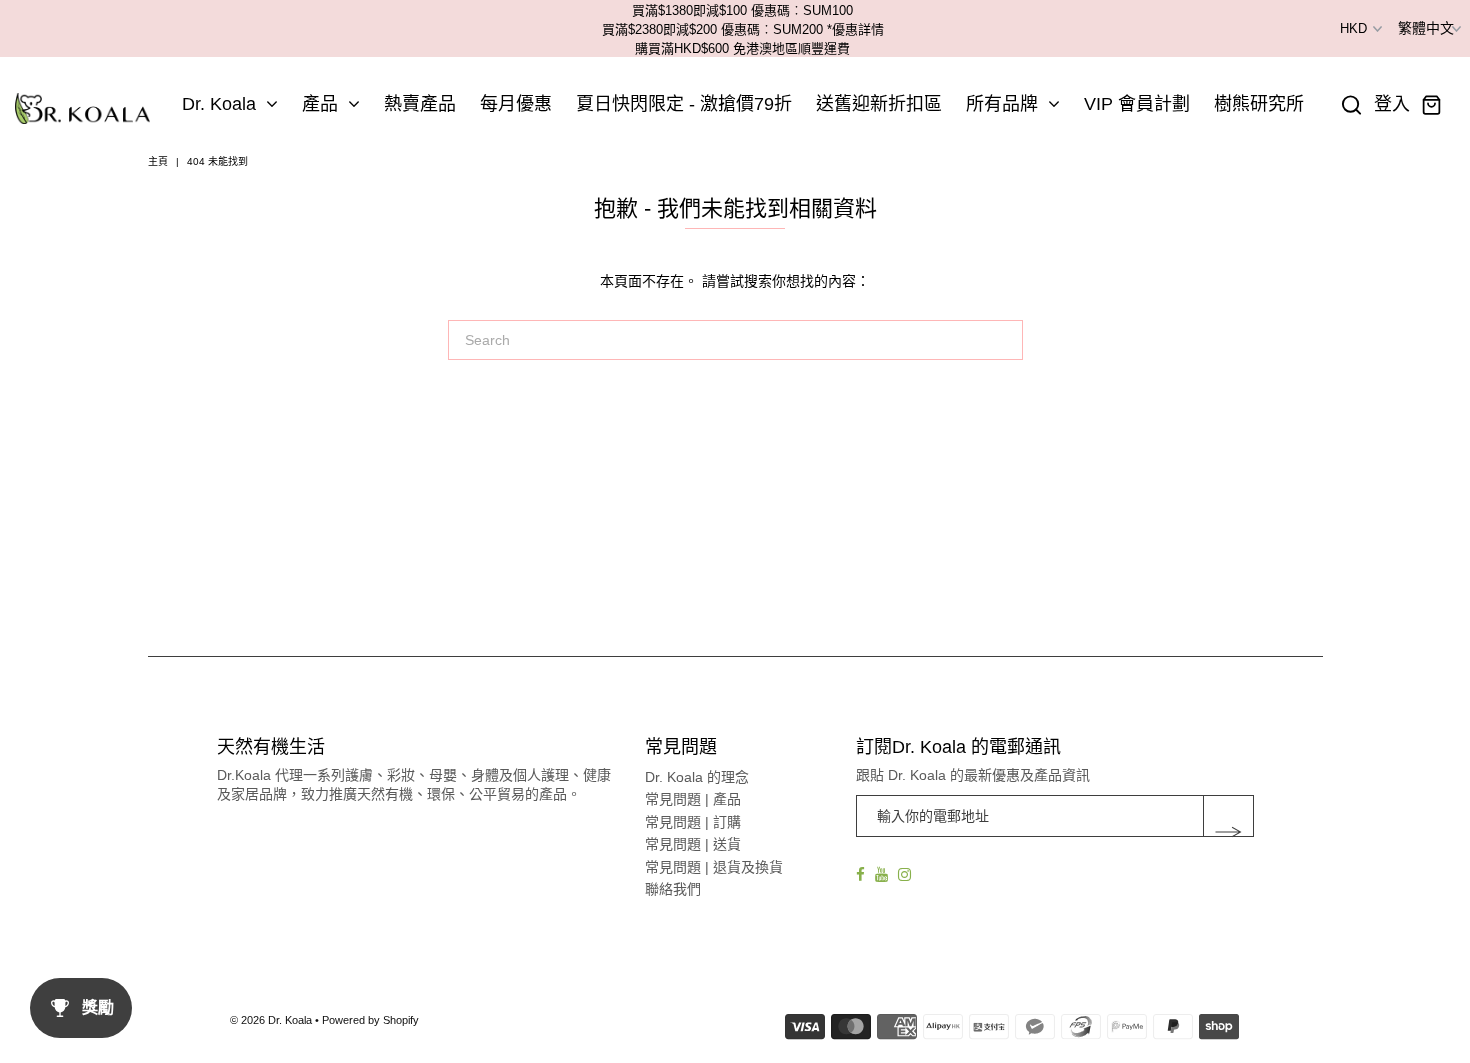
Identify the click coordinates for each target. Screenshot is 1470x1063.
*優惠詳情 (855, 29)
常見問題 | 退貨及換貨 (714, 867)
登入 (1392, 104)
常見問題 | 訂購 (693, 822)
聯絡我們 (673, 889)
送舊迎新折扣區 (879, 104)
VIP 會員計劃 (1137, 104)
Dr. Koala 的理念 (697, 777)
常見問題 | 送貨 (693, 844)
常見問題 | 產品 (693, 799)
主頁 (158, 161)
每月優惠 (516, 104)
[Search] (1352, 105)
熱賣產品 (420, 104)
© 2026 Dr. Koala (271, 1020)
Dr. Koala (219, 104)
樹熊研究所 (1259, 104)
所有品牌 (1002, 104)
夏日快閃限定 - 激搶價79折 (684, 104)
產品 (320, 104)
